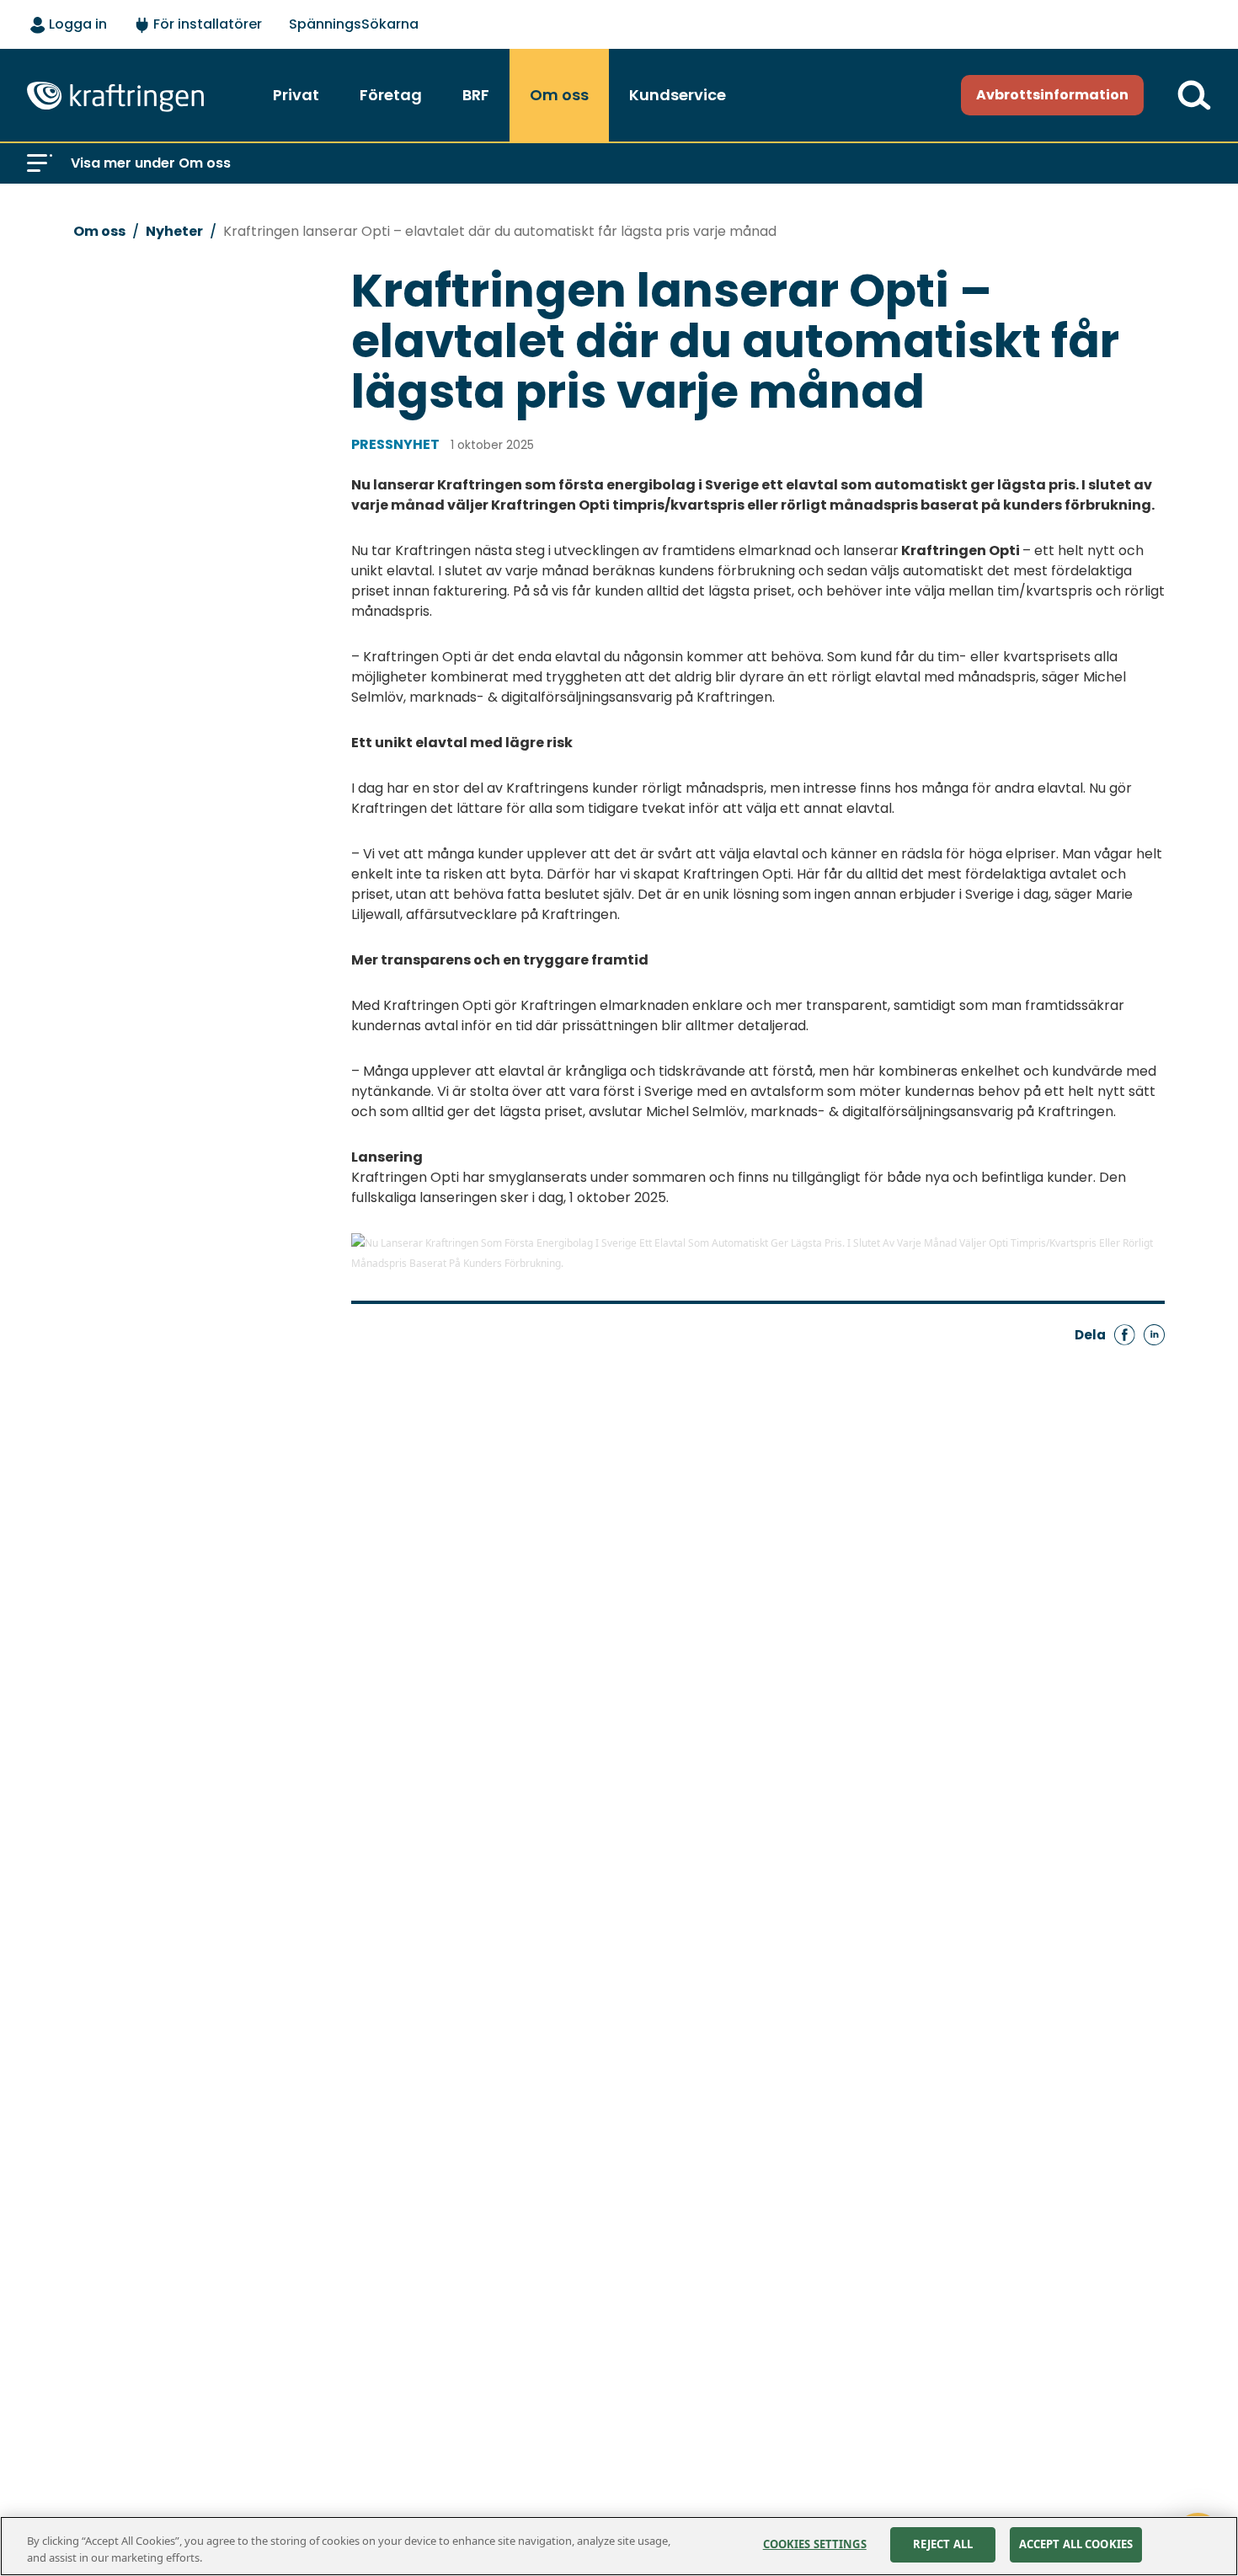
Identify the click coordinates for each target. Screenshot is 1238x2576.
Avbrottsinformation (1052, 95)
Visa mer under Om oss (151, 163)
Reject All (943, 2544)
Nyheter (174, 231)
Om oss (99, 231)
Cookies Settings (815, 2544)
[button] (40, 163)
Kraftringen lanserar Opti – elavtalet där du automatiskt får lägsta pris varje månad (500, 231)
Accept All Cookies (1076, 2544)
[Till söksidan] (1194, 95)
